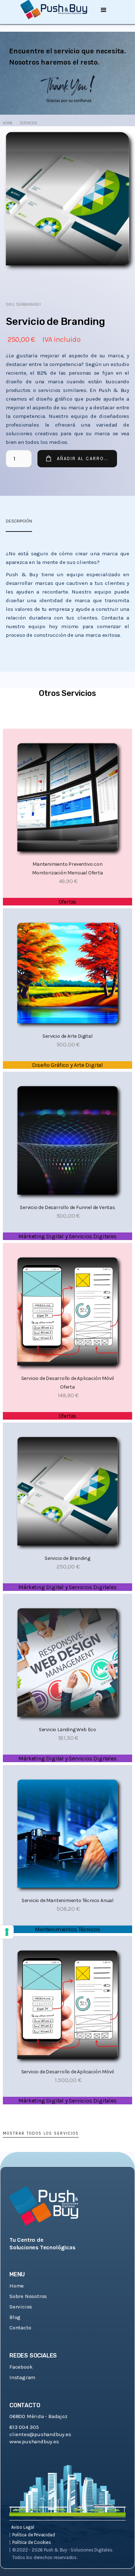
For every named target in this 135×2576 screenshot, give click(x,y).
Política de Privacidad (34, 2535)
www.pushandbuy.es (34, 2442)
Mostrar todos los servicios (41, 2133)
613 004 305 (24, 2427)
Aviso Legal (23, 2527)
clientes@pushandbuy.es (40, 2434)
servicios (28, 123)
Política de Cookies (32, 2542)
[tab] (19, 521)
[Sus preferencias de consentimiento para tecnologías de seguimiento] (7, 1932)
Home (8, 123)
